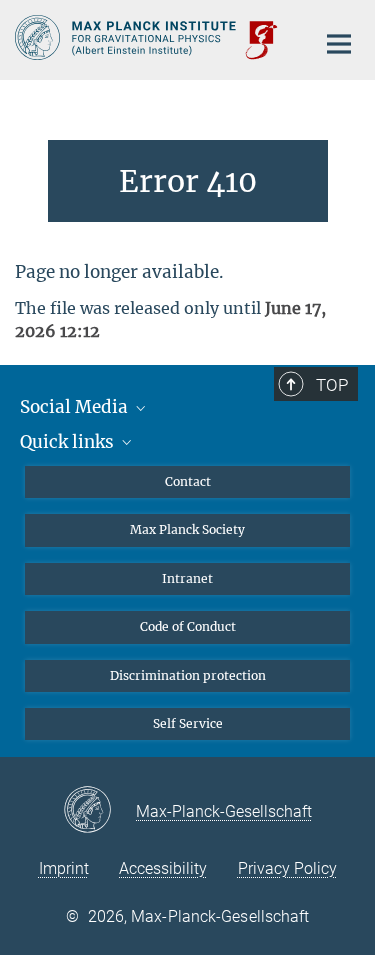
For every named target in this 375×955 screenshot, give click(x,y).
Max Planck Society (187, 529)
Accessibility (163, 868)
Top (332, 385)
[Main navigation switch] (339, 44)
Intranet (187, 578)
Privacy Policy (287, 868)
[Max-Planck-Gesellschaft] (99, 811)
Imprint (64, 868)
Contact (188, 481)
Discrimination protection (188, 675)
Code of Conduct (188, 626)
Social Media (76, 407)
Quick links (69, 442)
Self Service (188, 723)
